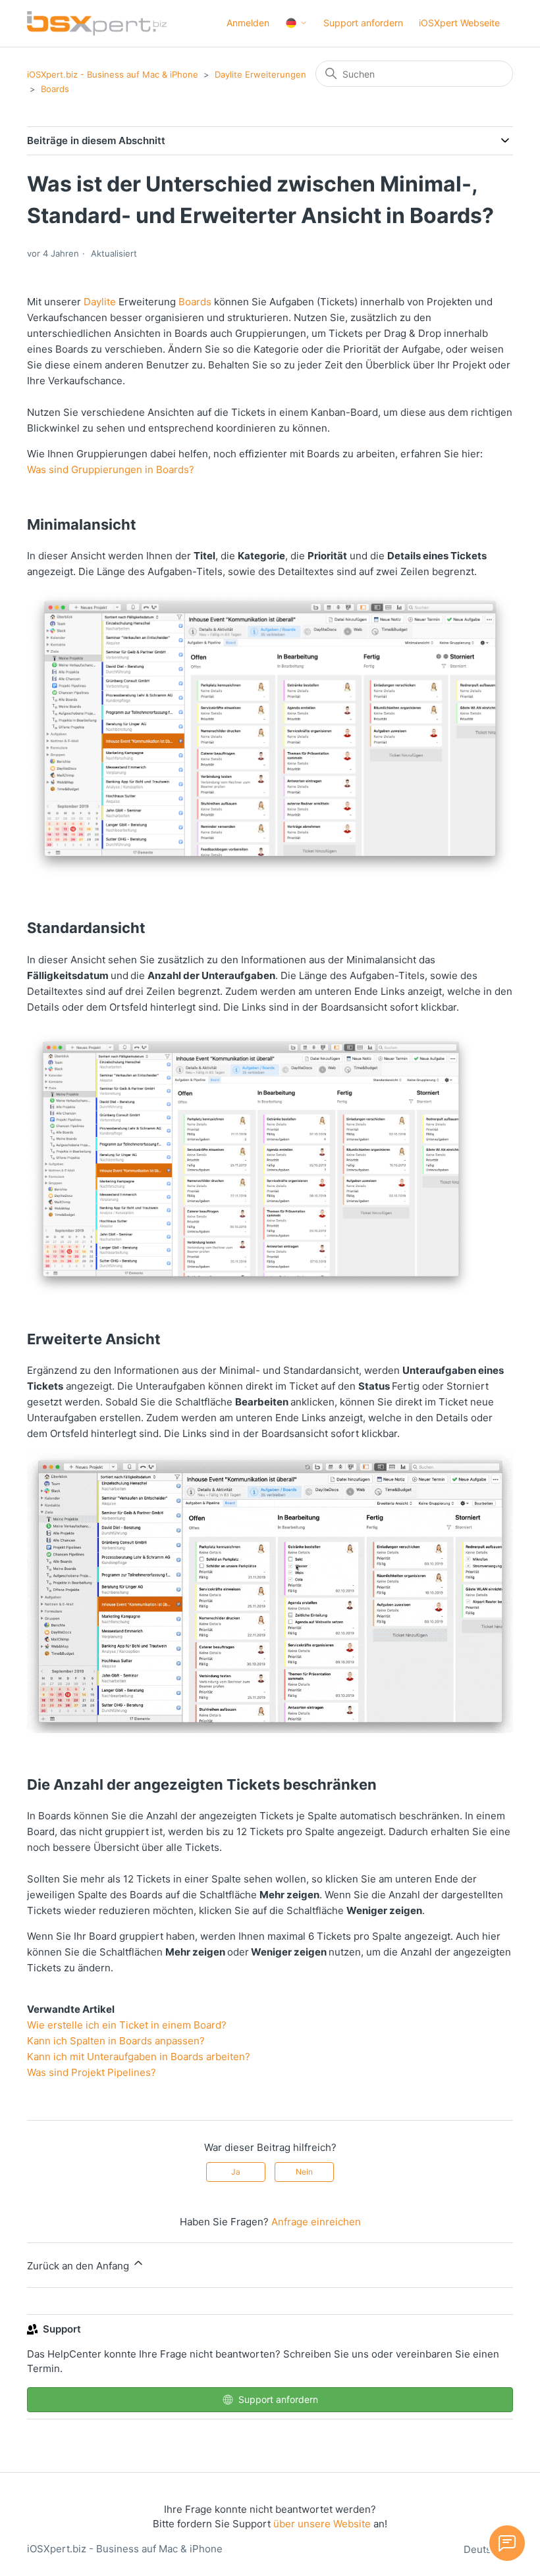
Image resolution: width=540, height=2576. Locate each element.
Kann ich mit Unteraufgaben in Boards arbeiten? (139, 2057)
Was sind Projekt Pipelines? (92, 2072)
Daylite (100, 302)
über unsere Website (322, 2524)
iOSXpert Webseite (459, 23)
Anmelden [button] (248, 23)
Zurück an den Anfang (79, 2266)
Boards (55, 89)
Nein (304, 2172)
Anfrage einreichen (316, 2222)
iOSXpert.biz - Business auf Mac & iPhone (113, 74)
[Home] (97, 23)
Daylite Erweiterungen (260, 74)
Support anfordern (363, 23)
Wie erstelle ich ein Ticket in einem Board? (127, 2025)
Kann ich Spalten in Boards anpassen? (116, 2041)
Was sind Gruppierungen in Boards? (111, 469)
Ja (236, 2172)
